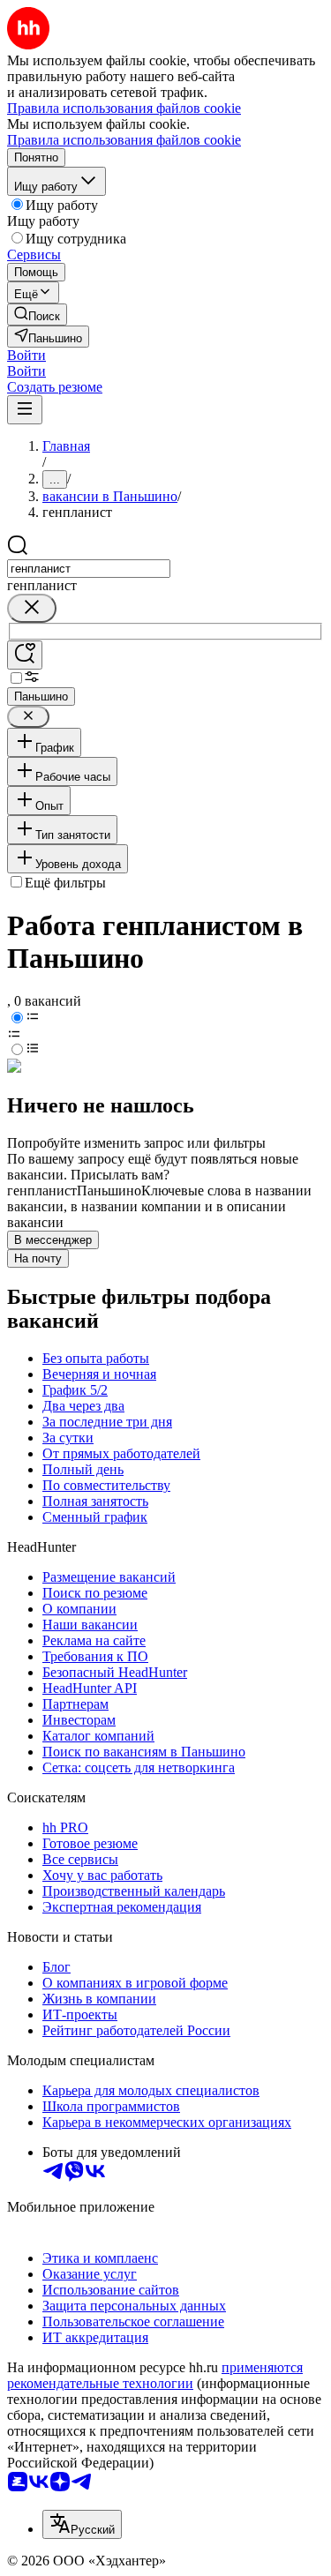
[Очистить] (32, 608)
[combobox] (89, 569)
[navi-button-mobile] (25, 410)
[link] (37, 315)
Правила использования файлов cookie (124, 140)
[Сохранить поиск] (25, 655)
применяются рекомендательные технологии (155, 2375)
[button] (26, 355)
